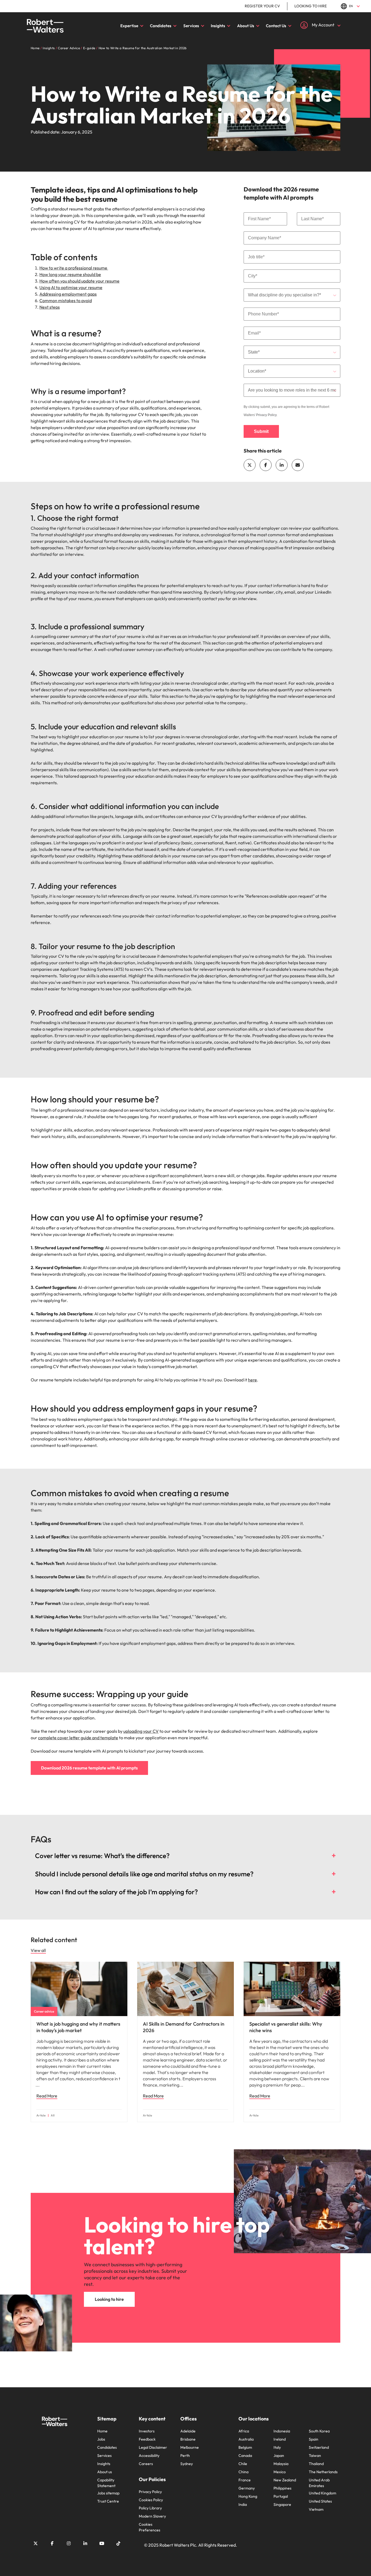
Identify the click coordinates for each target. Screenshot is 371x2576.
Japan (279, 2456)
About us (105, 2472)
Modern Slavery (152, 2516)
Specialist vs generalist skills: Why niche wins (286, 2027)
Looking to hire (311, 6)
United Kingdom (323, 2493)
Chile (243, 2464)
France (245, 2480)
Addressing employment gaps (68, 294)
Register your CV (262, 6)
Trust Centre (108, 2501)
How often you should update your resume (79, 281)
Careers (146, 2464)
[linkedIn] (282, 465)
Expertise (129, 26)
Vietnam (316, 2509)
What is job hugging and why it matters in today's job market (78, 2027)
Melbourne (190, 2447)
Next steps (50, 307)
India (243, 2504)
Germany (247, 2488)
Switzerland (319, 2447)
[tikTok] (118, 2543)
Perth (185, 2456)
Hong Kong (248, 2496)
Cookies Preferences (150, 2527)
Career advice (44, 2011)
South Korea (319, 2431)
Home (102, 2431)
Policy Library (150, 2508)
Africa (244, 2431)
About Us (246, 26)
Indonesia (282, 2431)
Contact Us (276, 26)
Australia (246, 2439)
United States (320, 2501)
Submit (261, 431)
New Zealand (285, 2480)
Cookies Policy (151, 2500)
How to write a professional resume (74, 268)
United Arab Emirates (319, 2483)
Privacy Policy (266, 415)
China (243, 2472)
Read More (47, 2096)
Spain (314, 2439)
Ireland (280, 2439)
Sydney (187, 2464)
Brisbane (188, 2439)
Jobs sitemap (108, 2493)
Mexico (280, 2472)
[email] (298, 465)
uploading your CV (141, 1731)
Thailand (316, 2464)
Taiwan (315, 2456)
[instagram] (69, 2543)
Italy (277, 2447)
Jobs (101, 2439)
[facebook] (266, 465)
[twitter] (250, 465)
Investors (147, 2431)
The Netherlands (323, 2472)
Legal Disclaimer (153, 2447)
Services (191, 26)
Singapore (282, 2504)
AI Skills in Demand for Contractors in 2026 (184, 2027)
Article (41, 2115)
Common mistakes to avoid (66, 300)
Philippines (282, 2488)
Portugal (281, 2496)
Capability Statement (106, 2483)
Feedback (147, 2439)
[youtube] (102, 2543)
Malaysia (281, 2464)
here (252, 1380)
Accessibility (149, 2456)
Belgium (245, 2447)
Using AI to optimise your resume (71, 287)
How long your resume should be (70, 274)
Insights (218, 26)
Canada (245, 2456)
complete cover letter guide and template (78, 1738)
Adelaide (188, 2431)
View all (38, 1950)
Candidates (161, 26)
